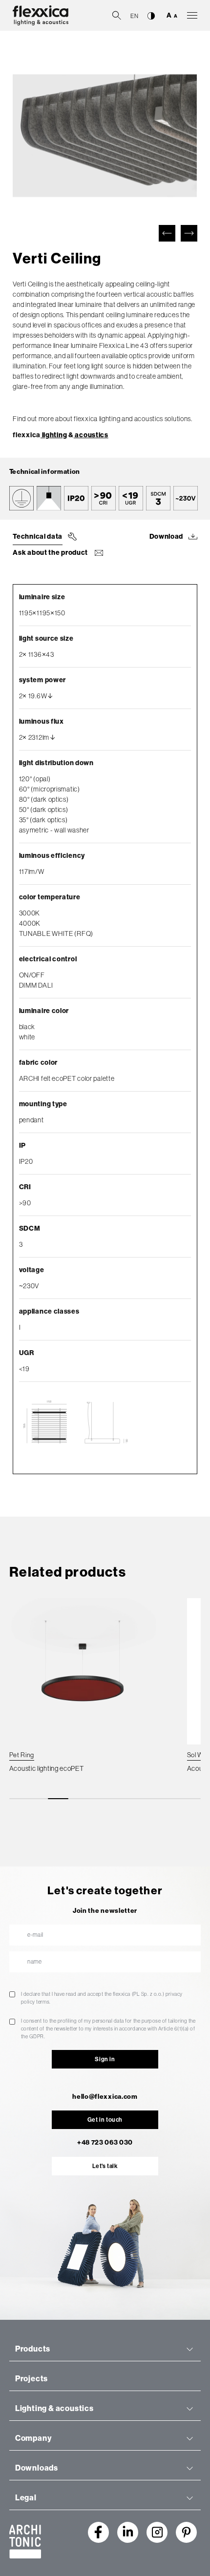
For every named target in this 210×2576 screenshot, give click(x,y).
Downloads (37, 2468)
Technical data (38, 537)
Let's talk (105, 2166)
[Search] (117, 15)
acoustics (91, 435)
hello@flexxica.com (105, 2097)
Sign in (105, 2059)
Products (33, 2349)
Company (33, 2438)
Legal (26, 2498)
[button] (167, 233)
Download (167, 537)
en (134, 16)
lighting (54, 435)
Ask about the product (51, 553)
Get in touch (105, 2120)
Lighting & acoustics (54, 2408)
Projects (31, 2379)
